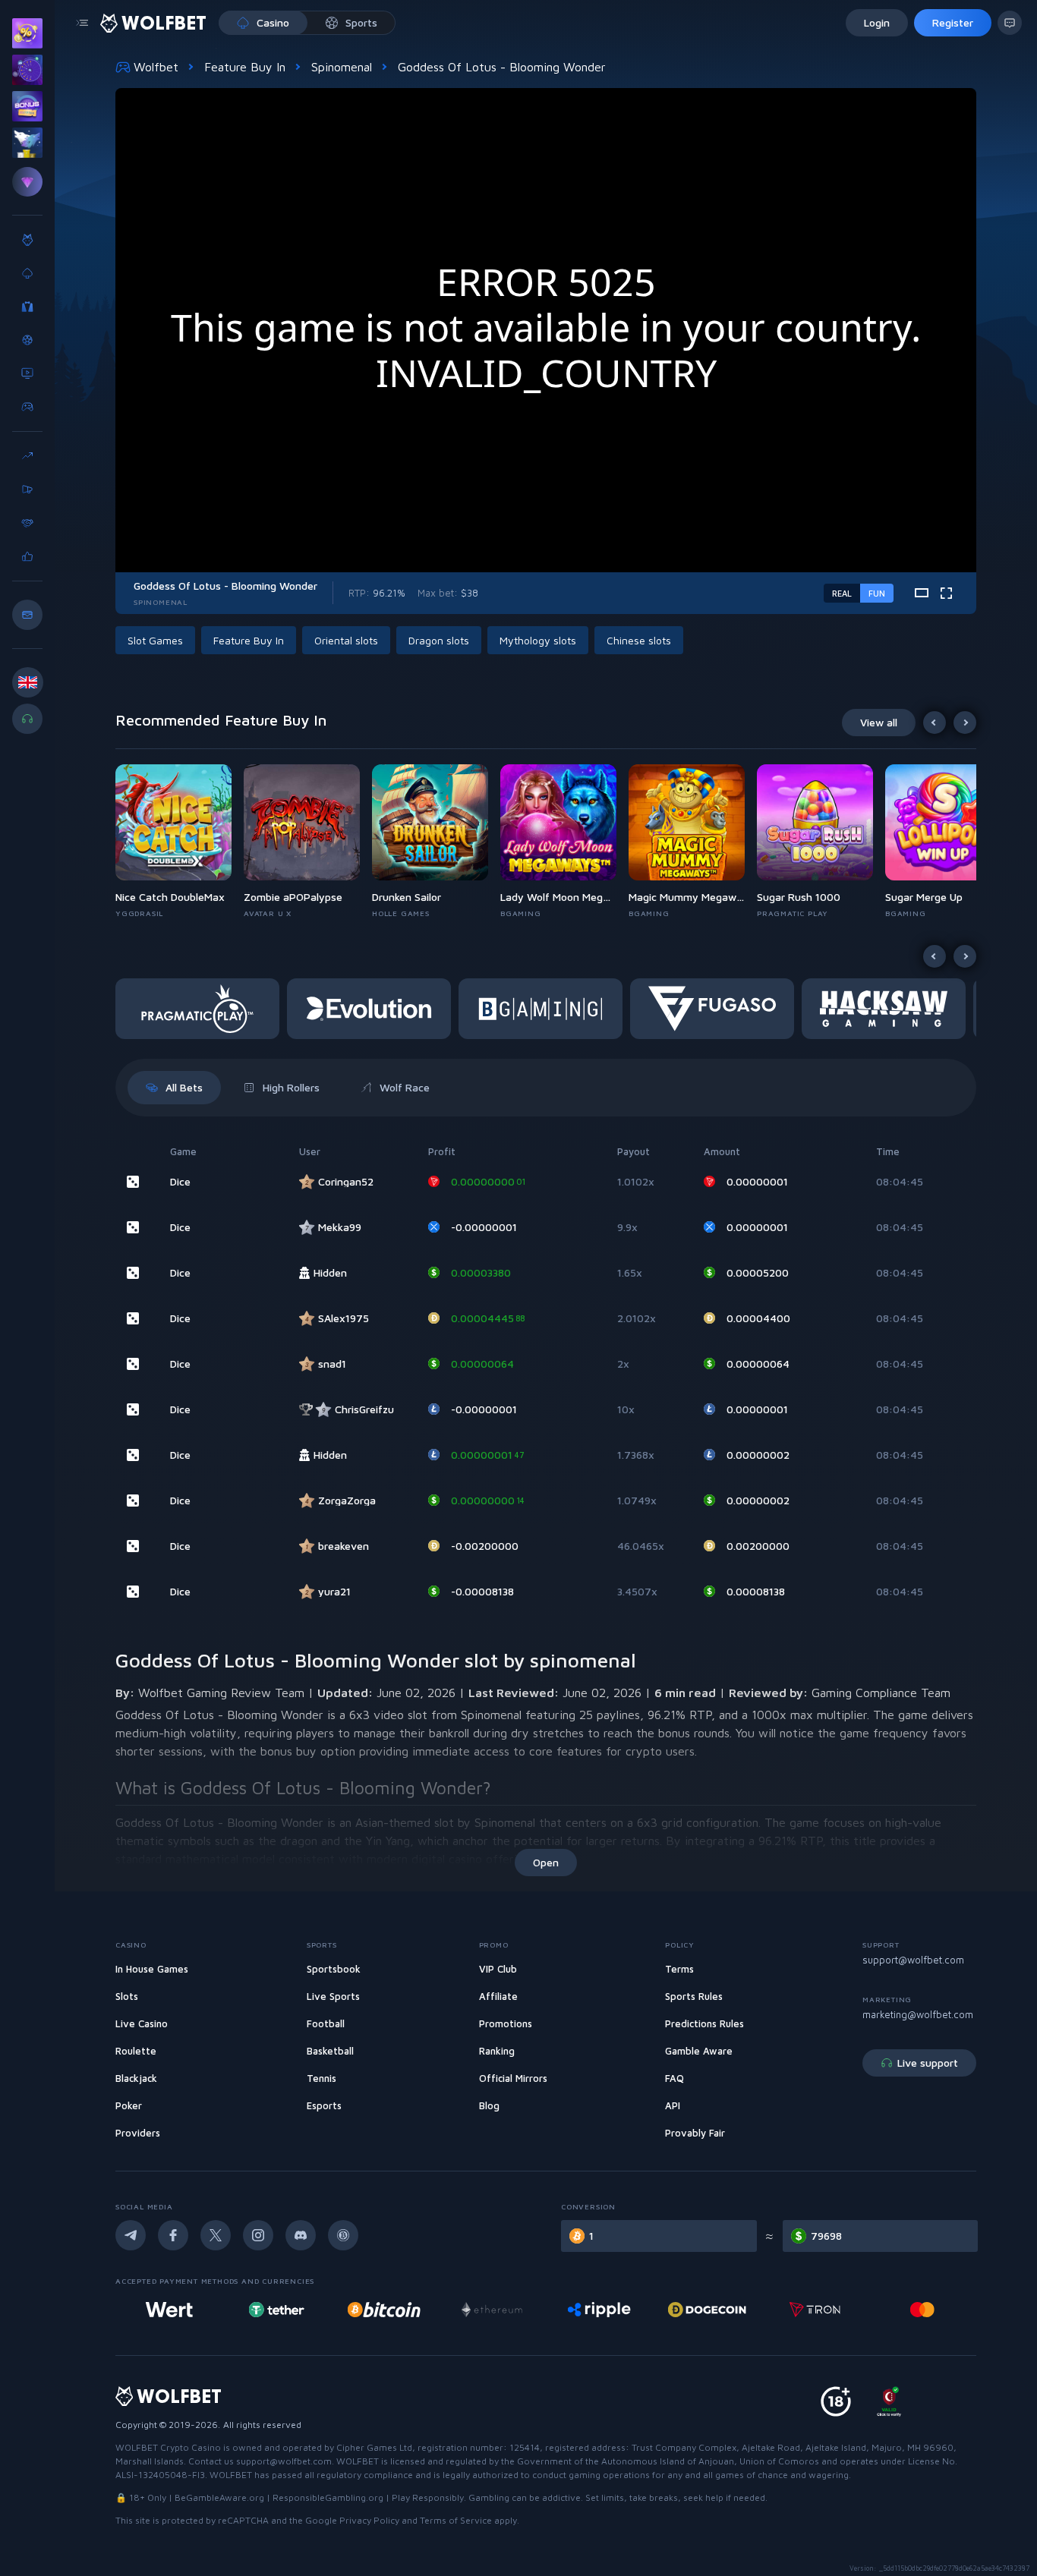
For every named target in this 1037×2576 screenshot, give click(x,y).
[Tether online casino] (276, 2310)
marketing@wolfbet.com (918, 2014)
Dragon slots (439, 640)
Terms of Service (456, 2520)
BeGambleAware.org (219, 2497)
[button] (180, 842)
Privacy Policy (369, 2520)
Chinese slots (639, 640)
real (842, 593)
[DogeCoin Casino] (707, 2310)
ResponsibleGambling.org (328, 2497)
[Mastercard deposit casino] (922, 2310)
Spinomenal (342, 67)
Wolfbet (156, 67)
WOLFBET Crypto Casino (168, 2447)
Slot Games (155, 640)
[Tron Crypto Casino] (815, 2310)
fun (877, 593)
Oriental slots (346, 640)
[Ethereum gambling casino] (492, 2310)
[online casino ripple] (599, 2310)
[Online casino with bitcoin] (384, 2310)
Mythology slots (538, 640)
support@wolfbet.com (913, 1960)
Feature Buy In (245, 67)
